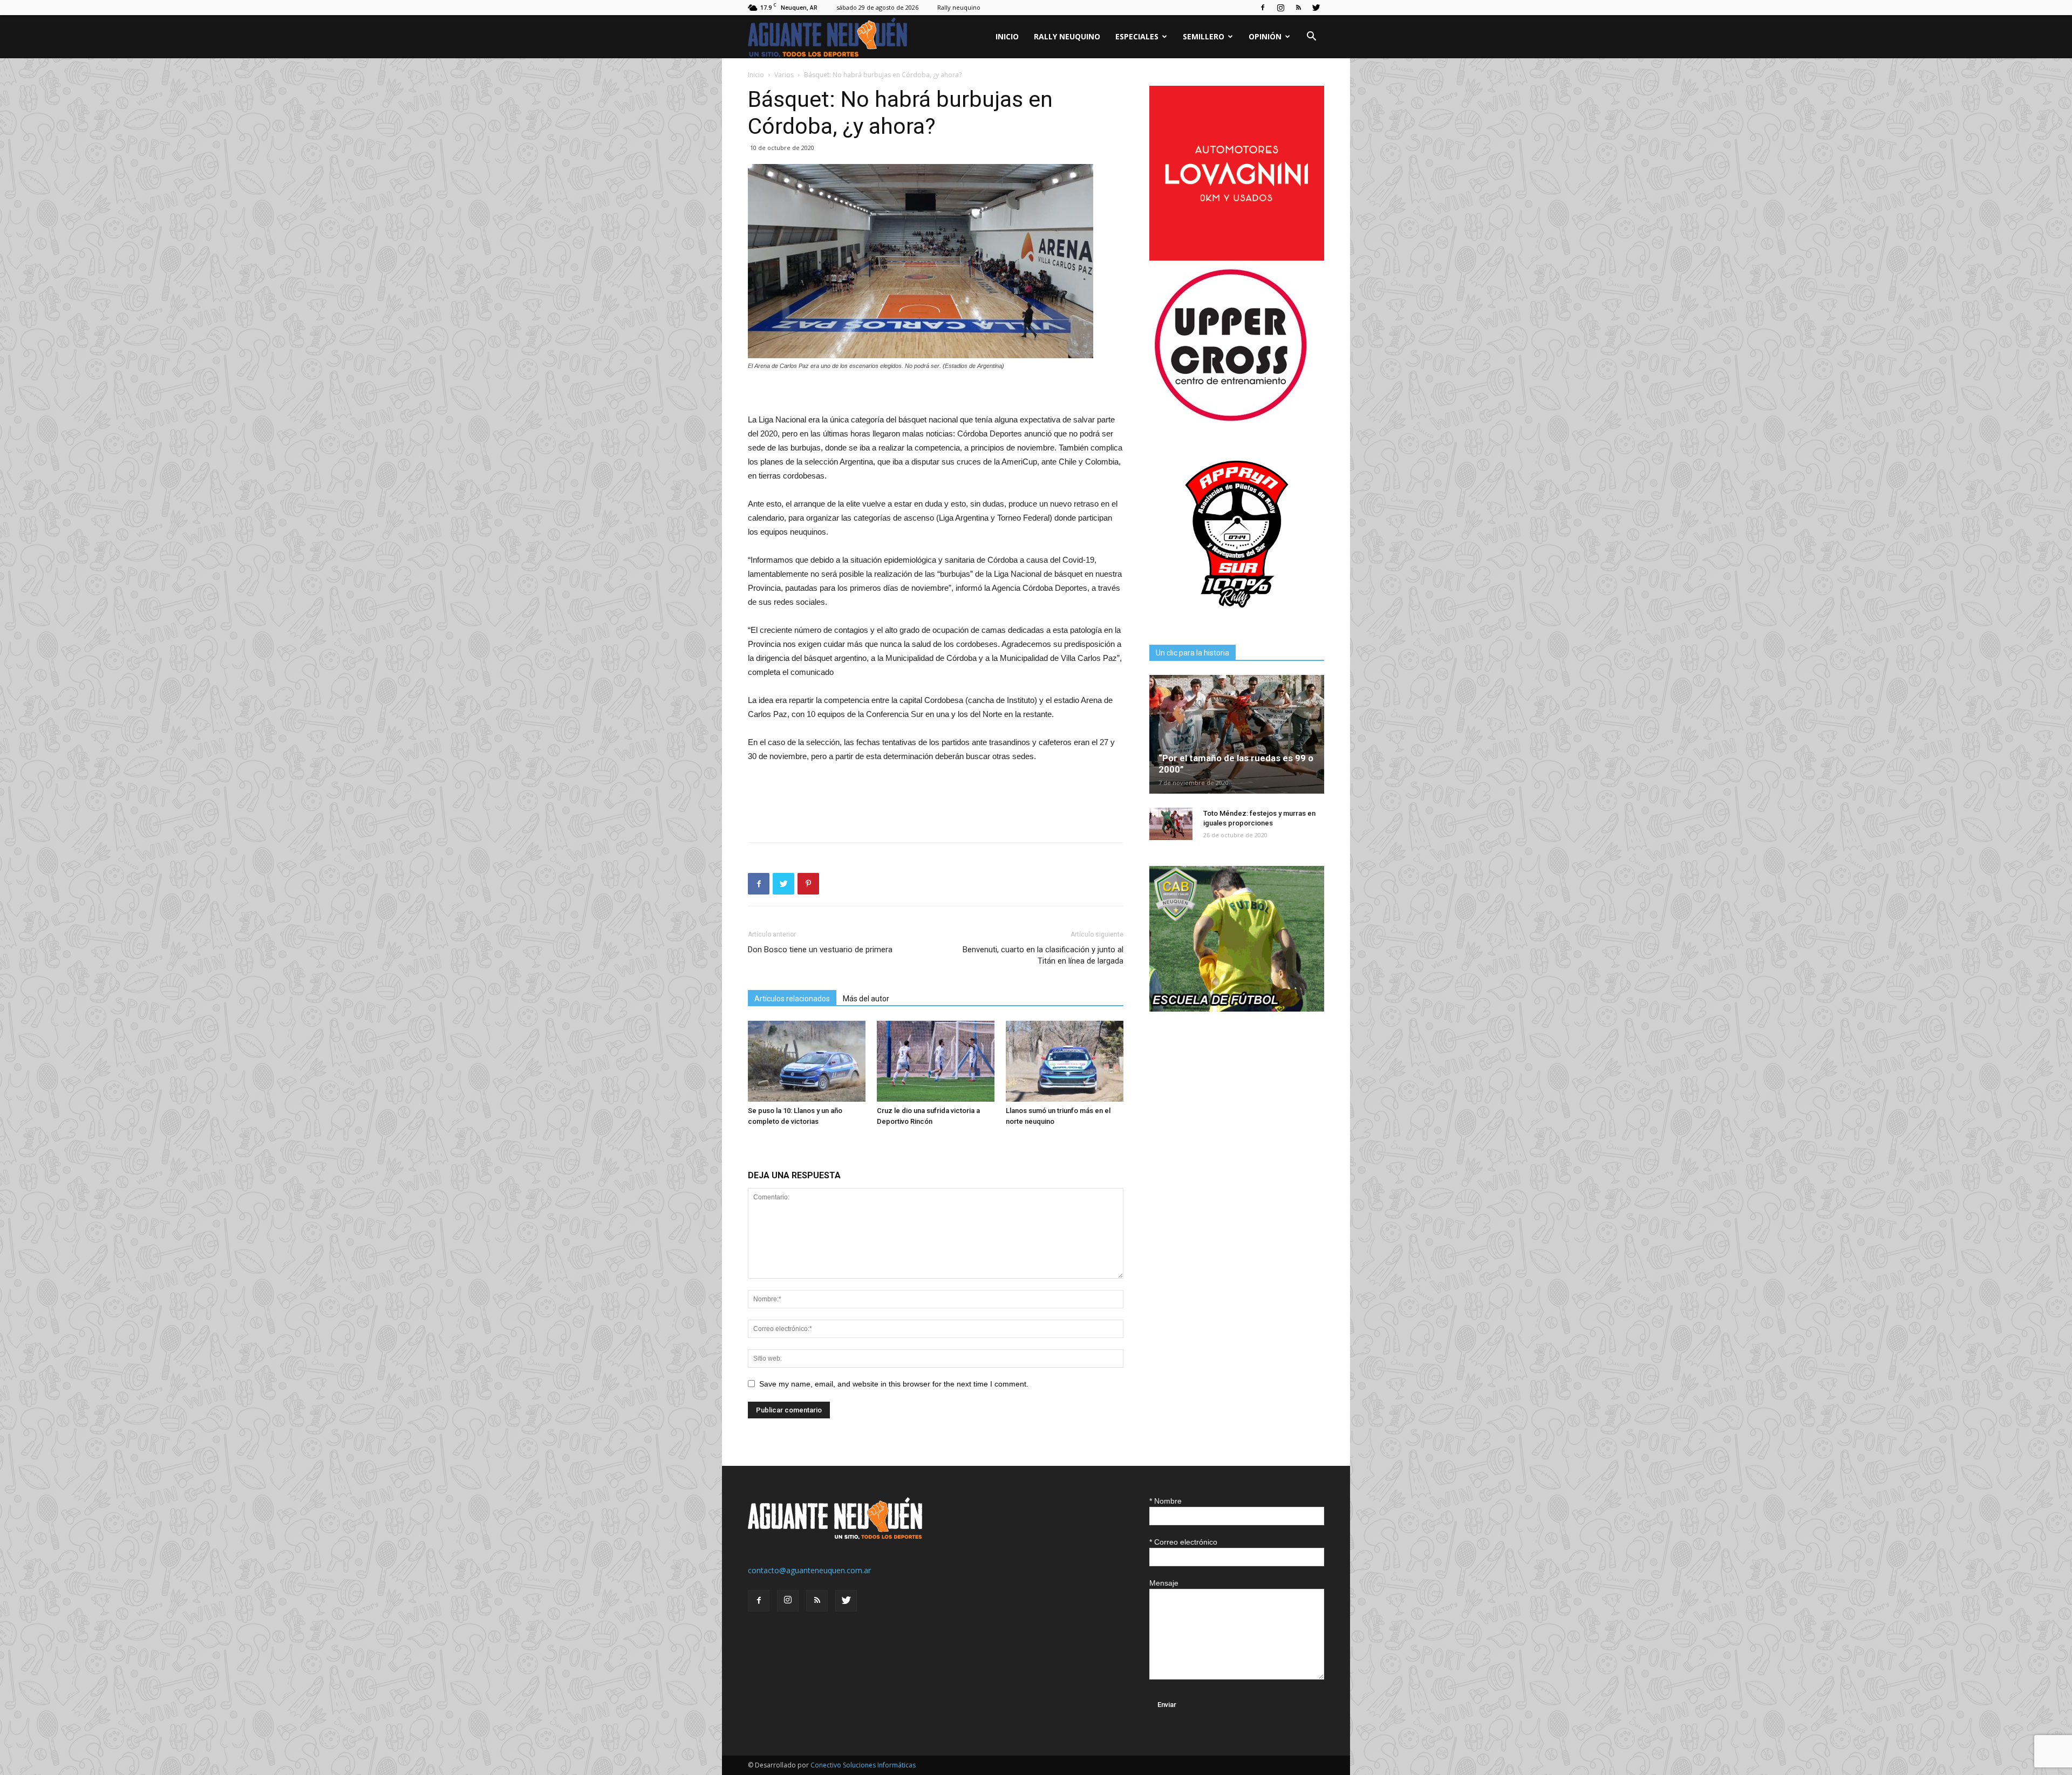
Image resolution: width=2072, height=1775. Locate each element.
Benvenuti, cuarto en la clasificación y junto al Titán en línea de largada (1043, 955)
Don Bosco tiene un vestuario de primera (820, 950)
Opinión (1265, 36)
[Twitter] (1316, 8)
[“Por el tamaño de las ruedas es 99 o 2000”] (1237, 734)
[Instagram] (1280, 8)
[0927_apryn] (1237, 619)
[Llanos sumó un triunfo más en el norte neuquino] (1065, 1061)
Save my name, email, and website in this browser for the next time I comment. (894, 1384)
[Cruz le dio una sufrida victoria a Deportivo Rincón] (936, 1061)
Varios (784, 75)
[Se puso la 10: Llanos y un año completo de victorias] (807, 1061)
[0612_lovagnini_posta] (1237, 258)
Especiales (1137, 36)
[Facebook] (1263, 8)
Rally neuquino (959, 7)
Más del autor (866, 999)
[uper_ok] (1230, 421)
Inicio (1007, 36)
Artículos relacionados (792, 999)
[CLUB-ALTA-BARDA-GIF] (1237, 1009)
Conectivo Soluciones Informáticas (863, 1765)
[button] (1311, 37)
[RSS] (1298, 8)
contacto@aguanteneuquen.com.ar (809, 1570)
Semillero (1204, 36)
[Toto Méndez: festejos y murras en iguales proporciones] (1171, 824)
